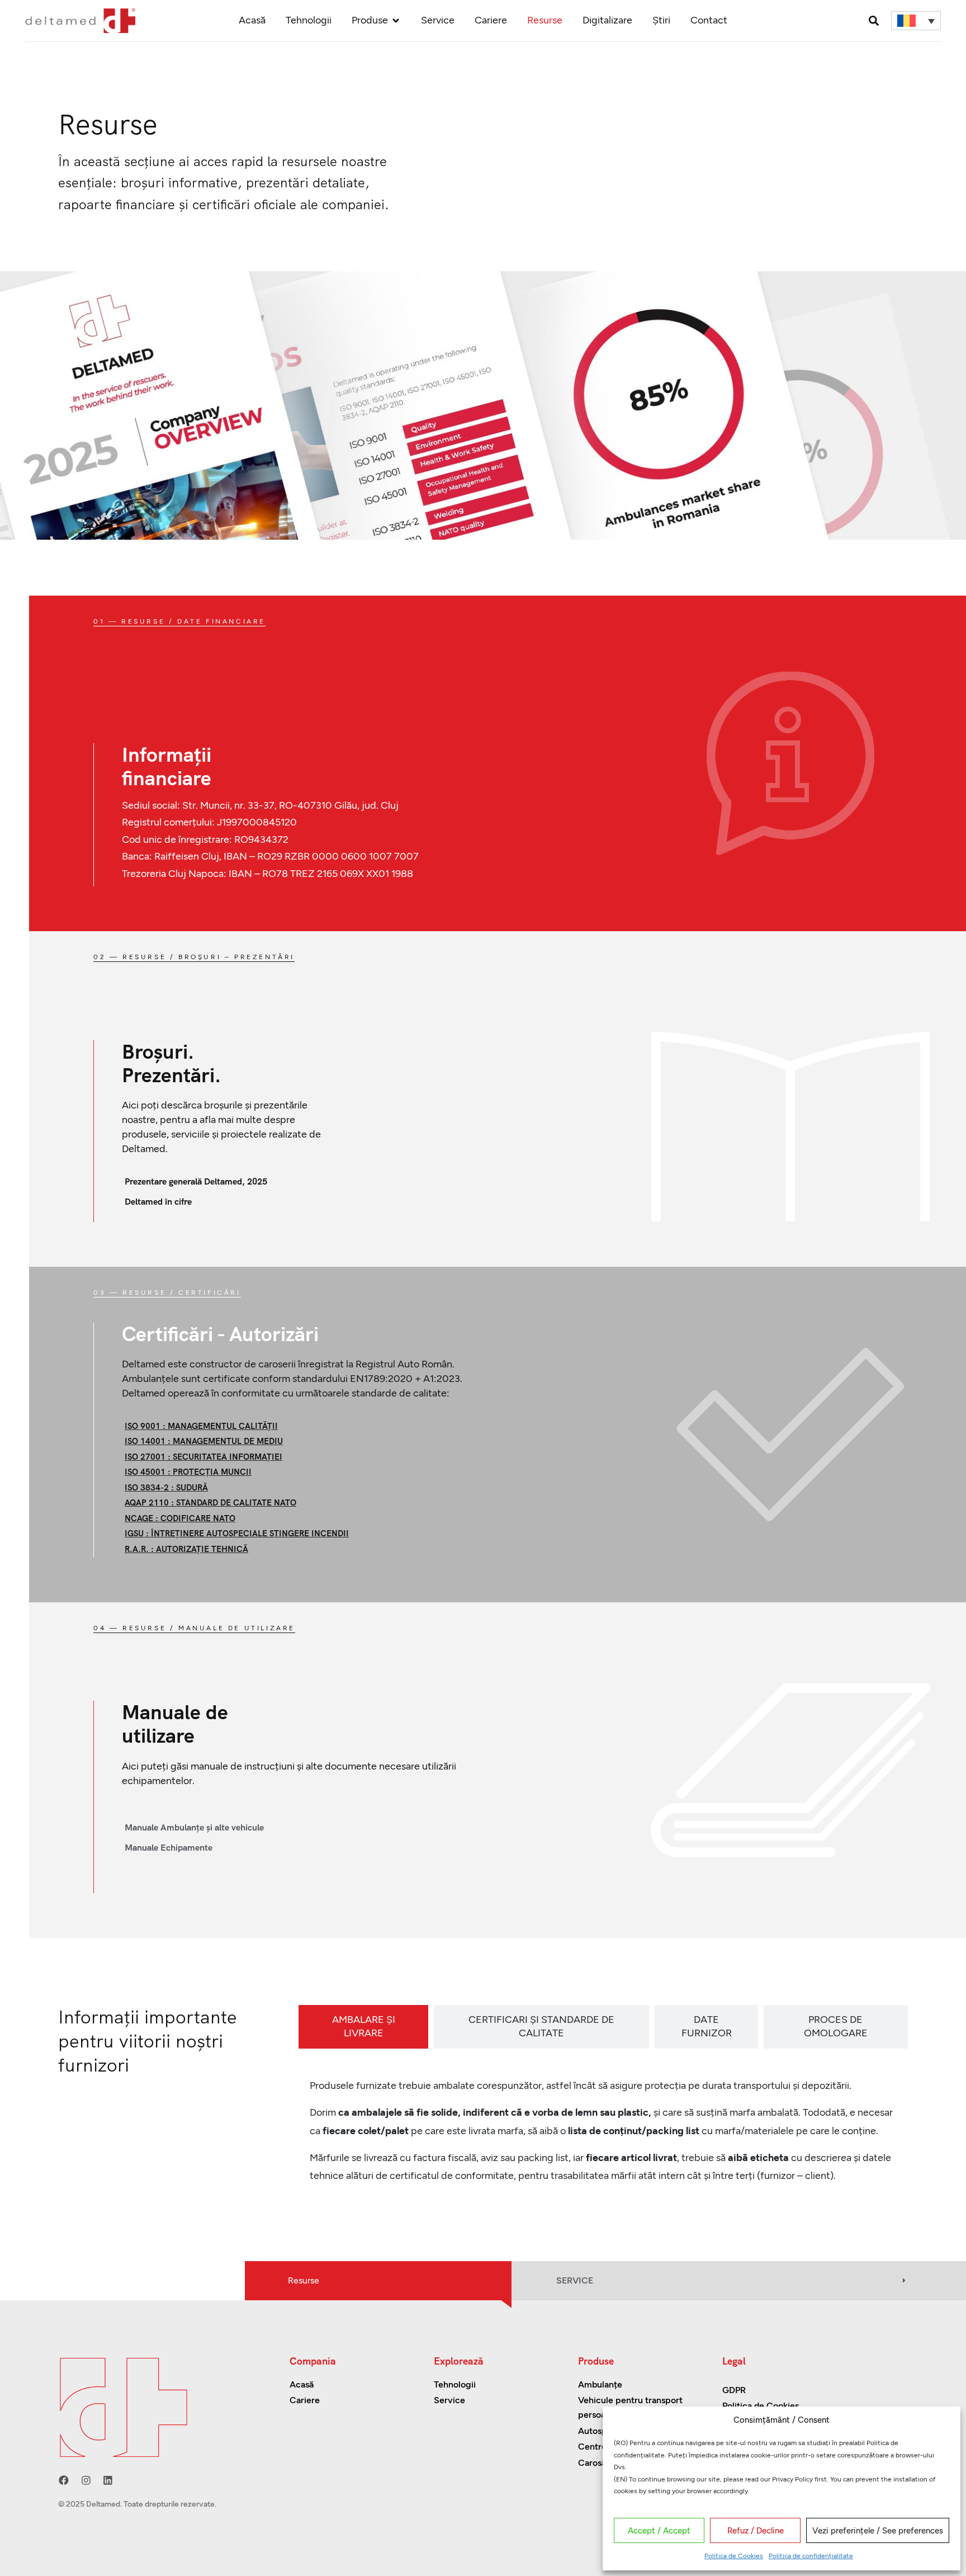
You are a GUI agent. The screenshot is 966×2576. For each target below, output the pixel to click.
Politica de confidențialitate (811, 2556)
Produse (370, 20)
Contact (709, 20)
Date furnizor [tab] (707, 2026)
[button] (873, 20)
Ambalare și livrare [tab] (364, 2026)
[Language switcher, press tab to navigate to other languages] (916, 21)
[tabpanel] (603, 2135)
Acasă (252, 20)
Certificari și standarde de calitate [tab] (541, 2026)
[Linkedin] (108, 2480)
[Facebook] (64, 2480)
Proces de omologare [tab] (836, 2026)
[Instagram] (86, 2480)
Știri (661, 20)
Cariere (491, 20)
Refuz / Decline (756, 2531)
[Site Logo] (80, 20)
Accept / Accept (659, 2531)
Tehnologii (309, 20)
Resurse (545, 20)
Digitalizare (607, 20)
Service (438, 20)
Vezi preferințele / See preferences (878, 2531)
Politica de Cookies (734, 2556)
